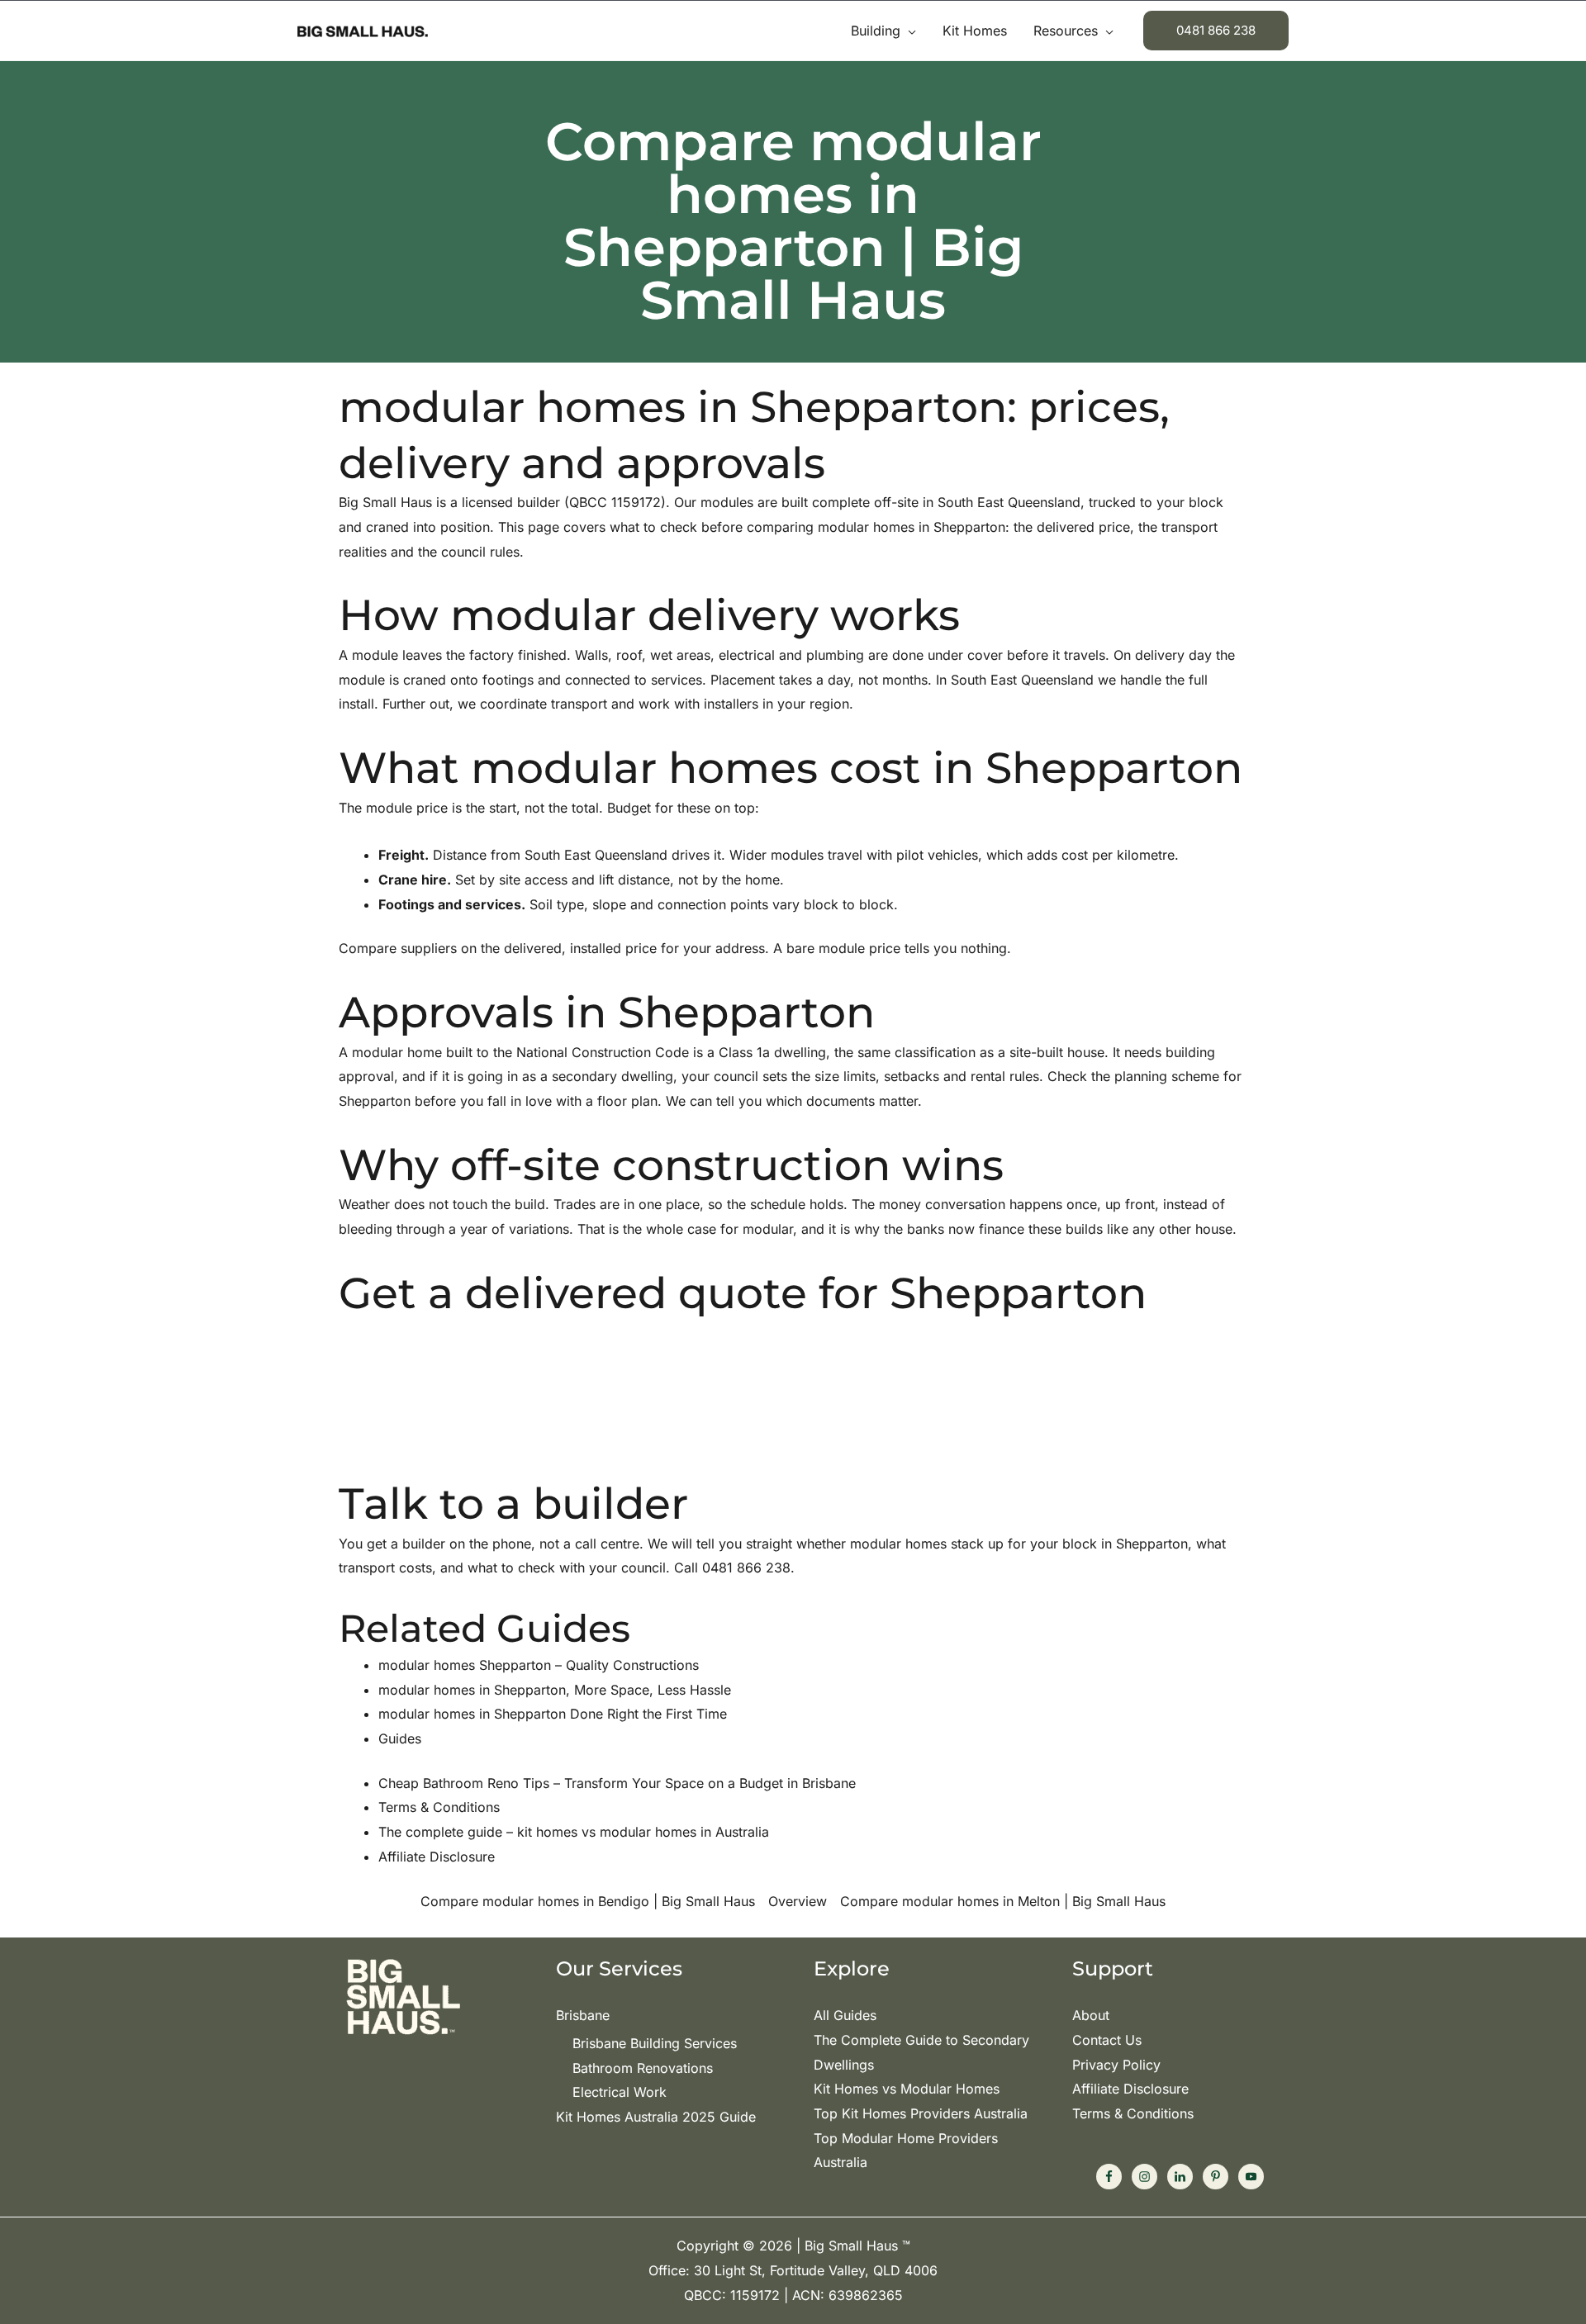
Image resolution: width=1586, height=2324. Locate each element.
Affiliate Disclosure (1130, 2089)
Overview (798, 1901)
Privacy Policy (1116, 2065)
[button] (908, 31)
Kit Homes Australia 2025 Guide (656, 2117)
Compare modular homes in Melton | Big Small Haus (1003, 1901)
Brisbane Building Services (655, 2043)
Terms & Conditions (1133, 2113)
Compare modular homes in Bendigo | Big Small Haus (588, 1901)
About (1091, 2015)
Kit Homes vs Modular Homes (907, 2089)
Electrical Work (620, 2092)
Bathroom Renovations (643, 2068)
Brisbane (583, 2015)
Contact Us (1107, 2040)
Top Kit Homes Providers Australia (921, 2113)
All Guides (845, 2015)
